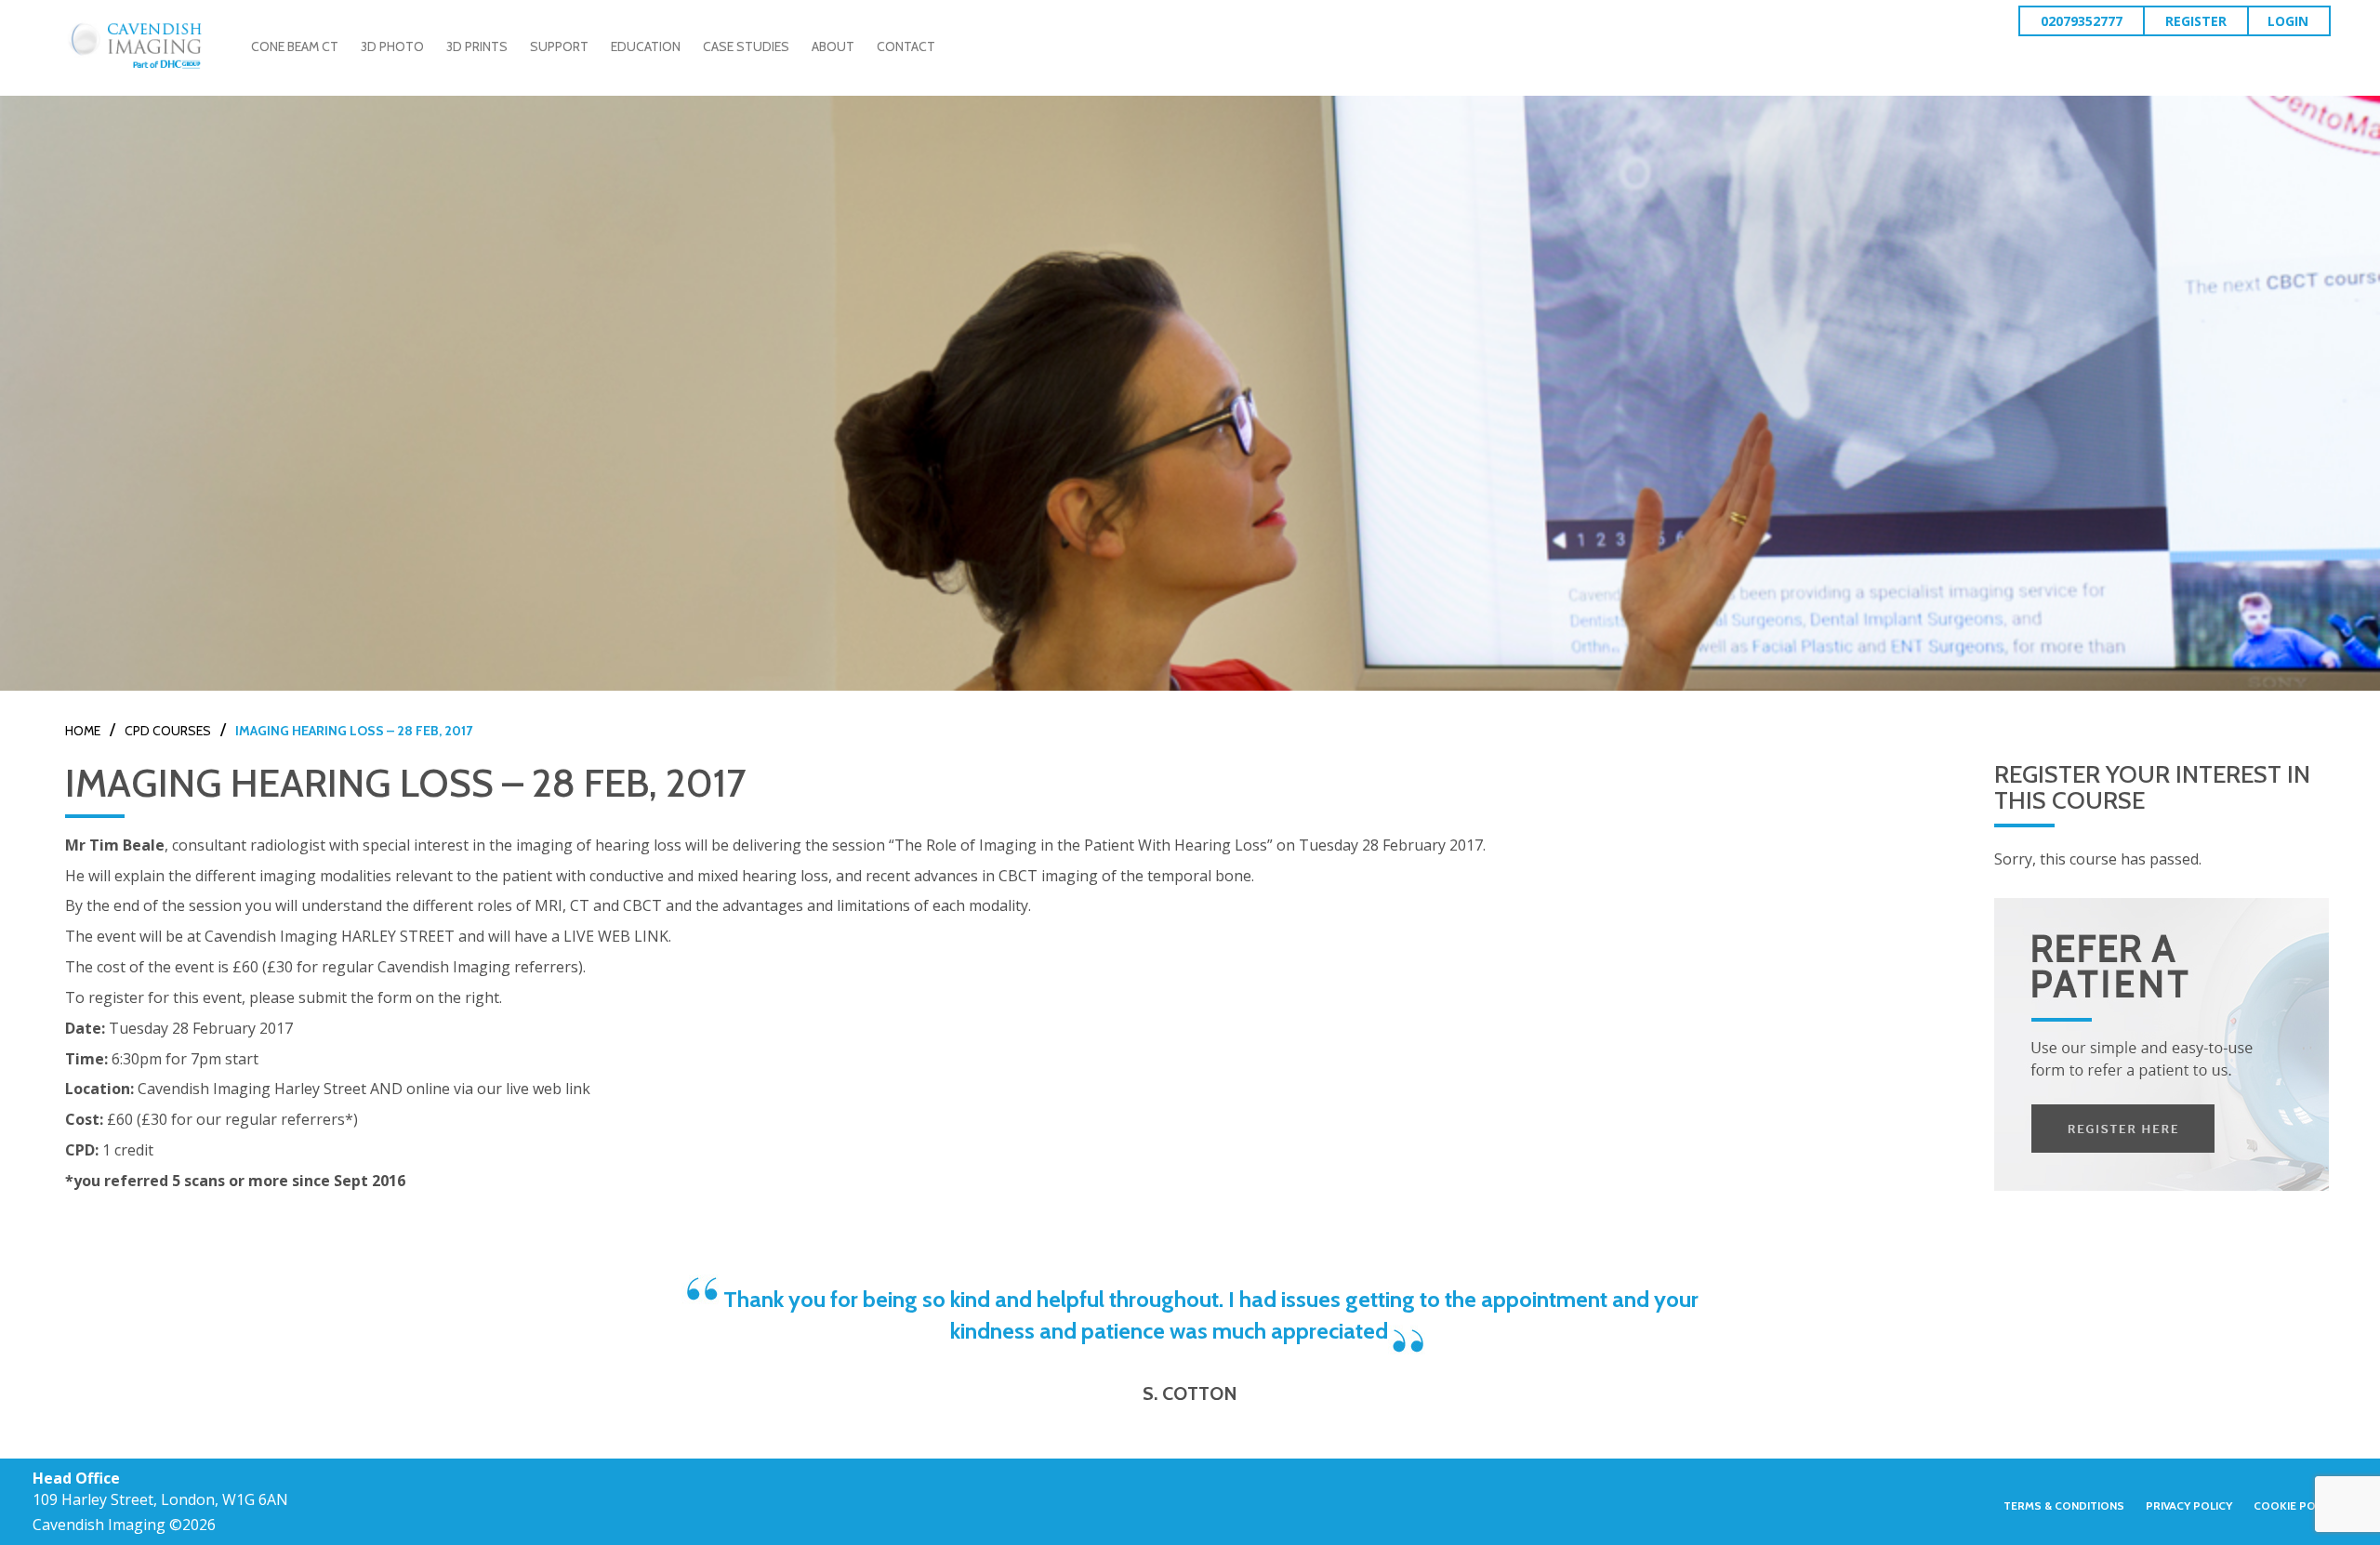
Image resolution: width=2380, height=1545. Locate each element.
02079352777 (2082, 21)
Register (2196, 21)
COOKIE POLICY (2296, 1506)
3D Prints (477, 46)
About (833, 46)
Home (83, 731)
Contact (906, 46)
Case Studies (746, 46)
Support (559, 46)
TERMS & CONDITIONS (2064, 1506)
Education (646, 46)
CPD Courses (168, 731)
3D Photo (392, 46)
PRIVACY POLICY (2189, 1506)
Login (2288, 21)
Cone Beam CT (295, 46)
